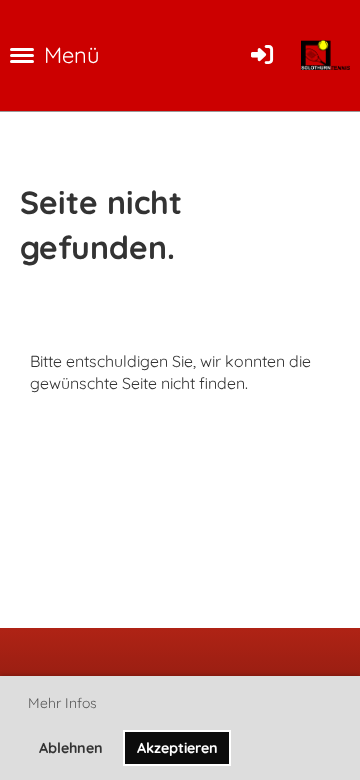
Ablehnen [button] (71, 748)
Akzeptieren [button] (177, 748)
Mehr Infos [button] (62, 703)
